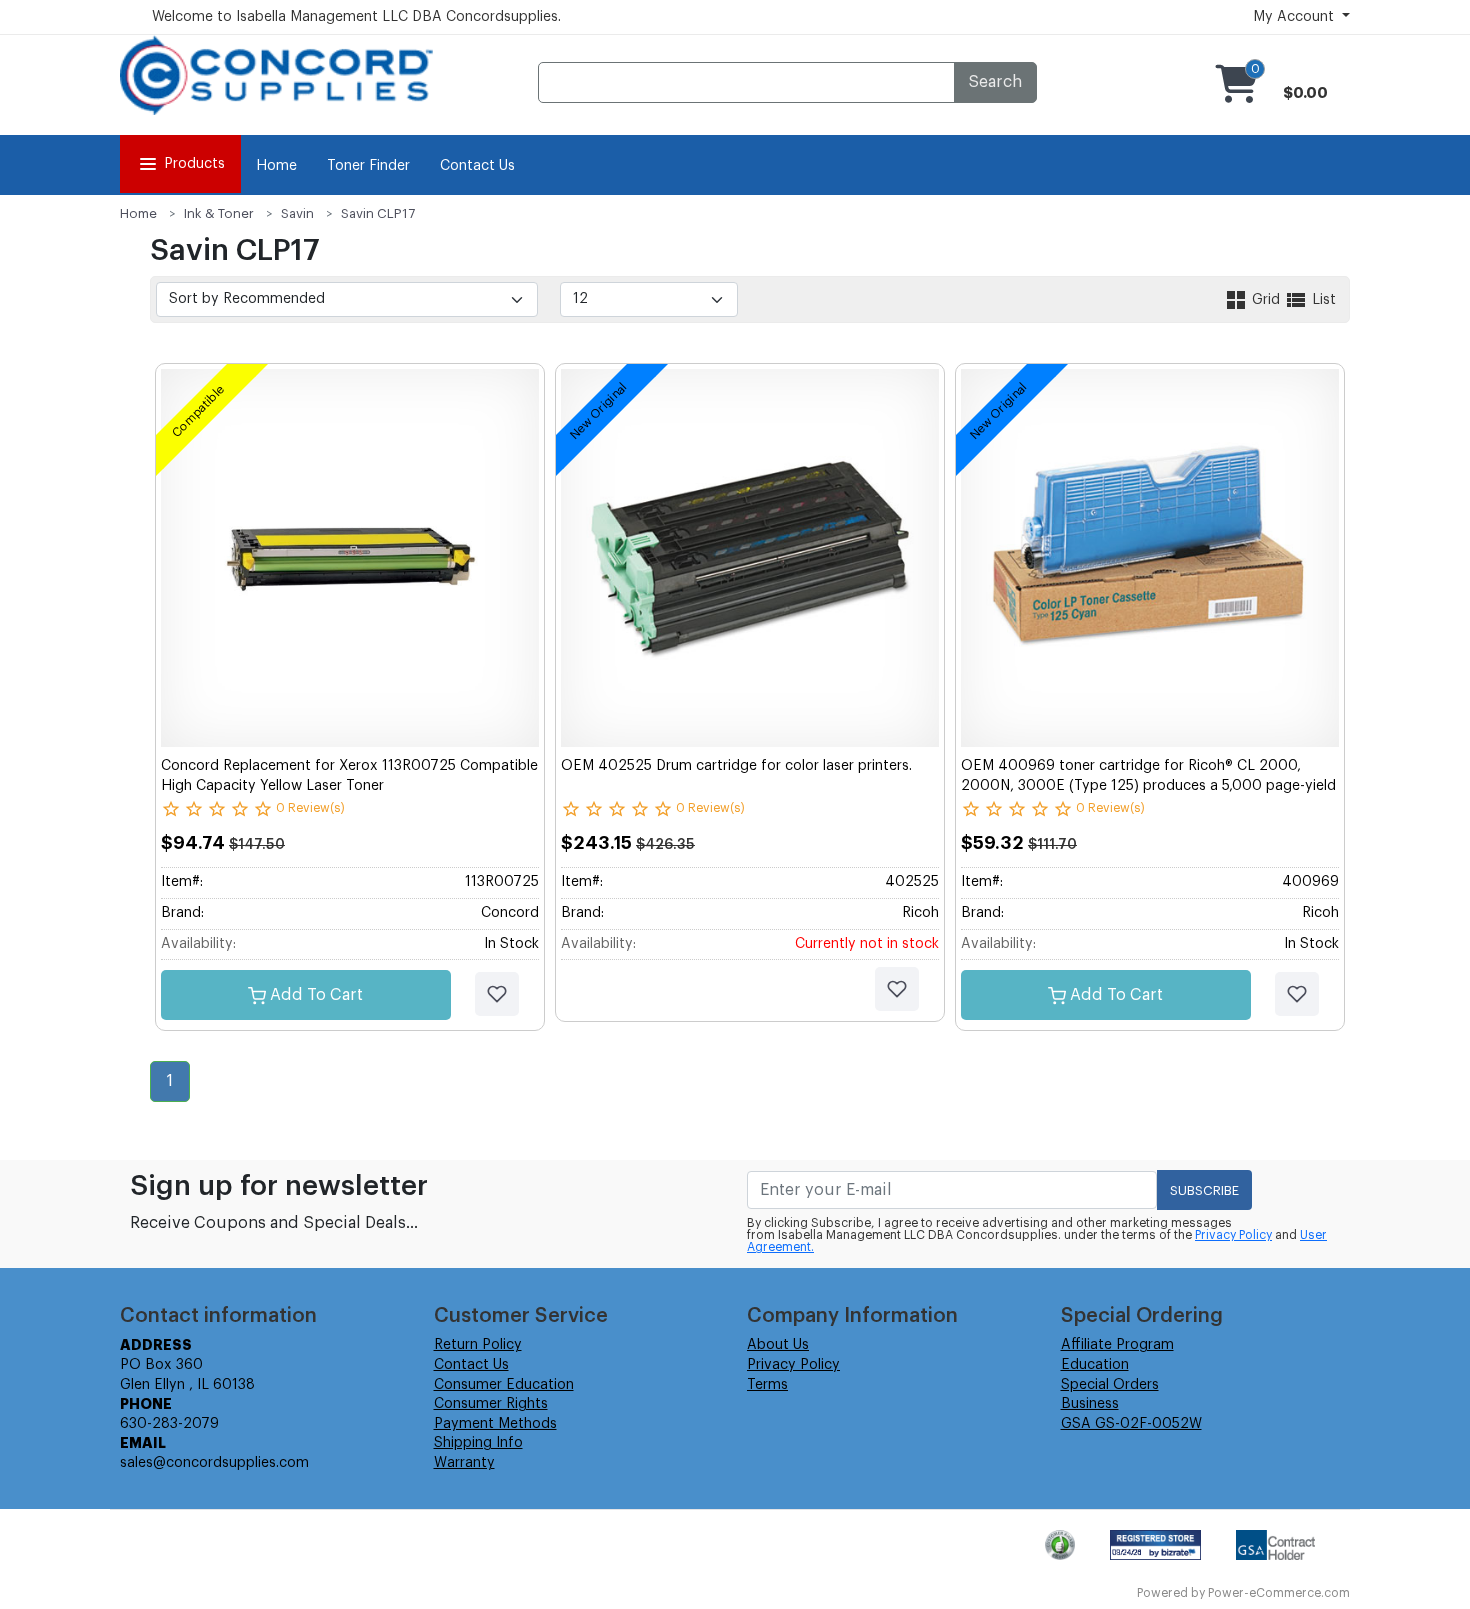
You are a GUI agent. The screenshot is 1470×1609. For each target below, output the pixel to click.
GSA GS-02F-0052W (1131, 1424)
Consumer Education (504, 1385)
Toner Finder (368, 166)
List (1322, 300)
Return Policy (478, 1345)
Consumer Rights (491, 1404)
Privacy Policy (1233, 1235)
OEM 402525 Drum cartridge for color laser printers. (736, 766)
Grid (1266, 300)
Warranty (464, 1463)
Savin (297, 213)
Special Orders (1110, 1385)
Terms (767, 1385)
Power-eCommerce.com (1279, 1593)
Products (194, 164)
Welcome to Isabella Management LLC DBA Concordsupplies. (356, 17)
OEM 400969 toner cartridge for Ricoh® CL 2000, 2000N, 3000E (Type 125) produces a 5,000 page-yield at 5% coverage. (1148, 785)
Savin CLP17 (378, 213)
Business (1090, 1404)
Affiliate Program (1117, 1345)
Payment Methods (495, 1424)
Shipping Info (478, 1443)
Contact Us (477, 166)
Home (276, 166)
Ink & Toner (219, 213)
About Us (778, 1345)
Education (1095, 1365)
